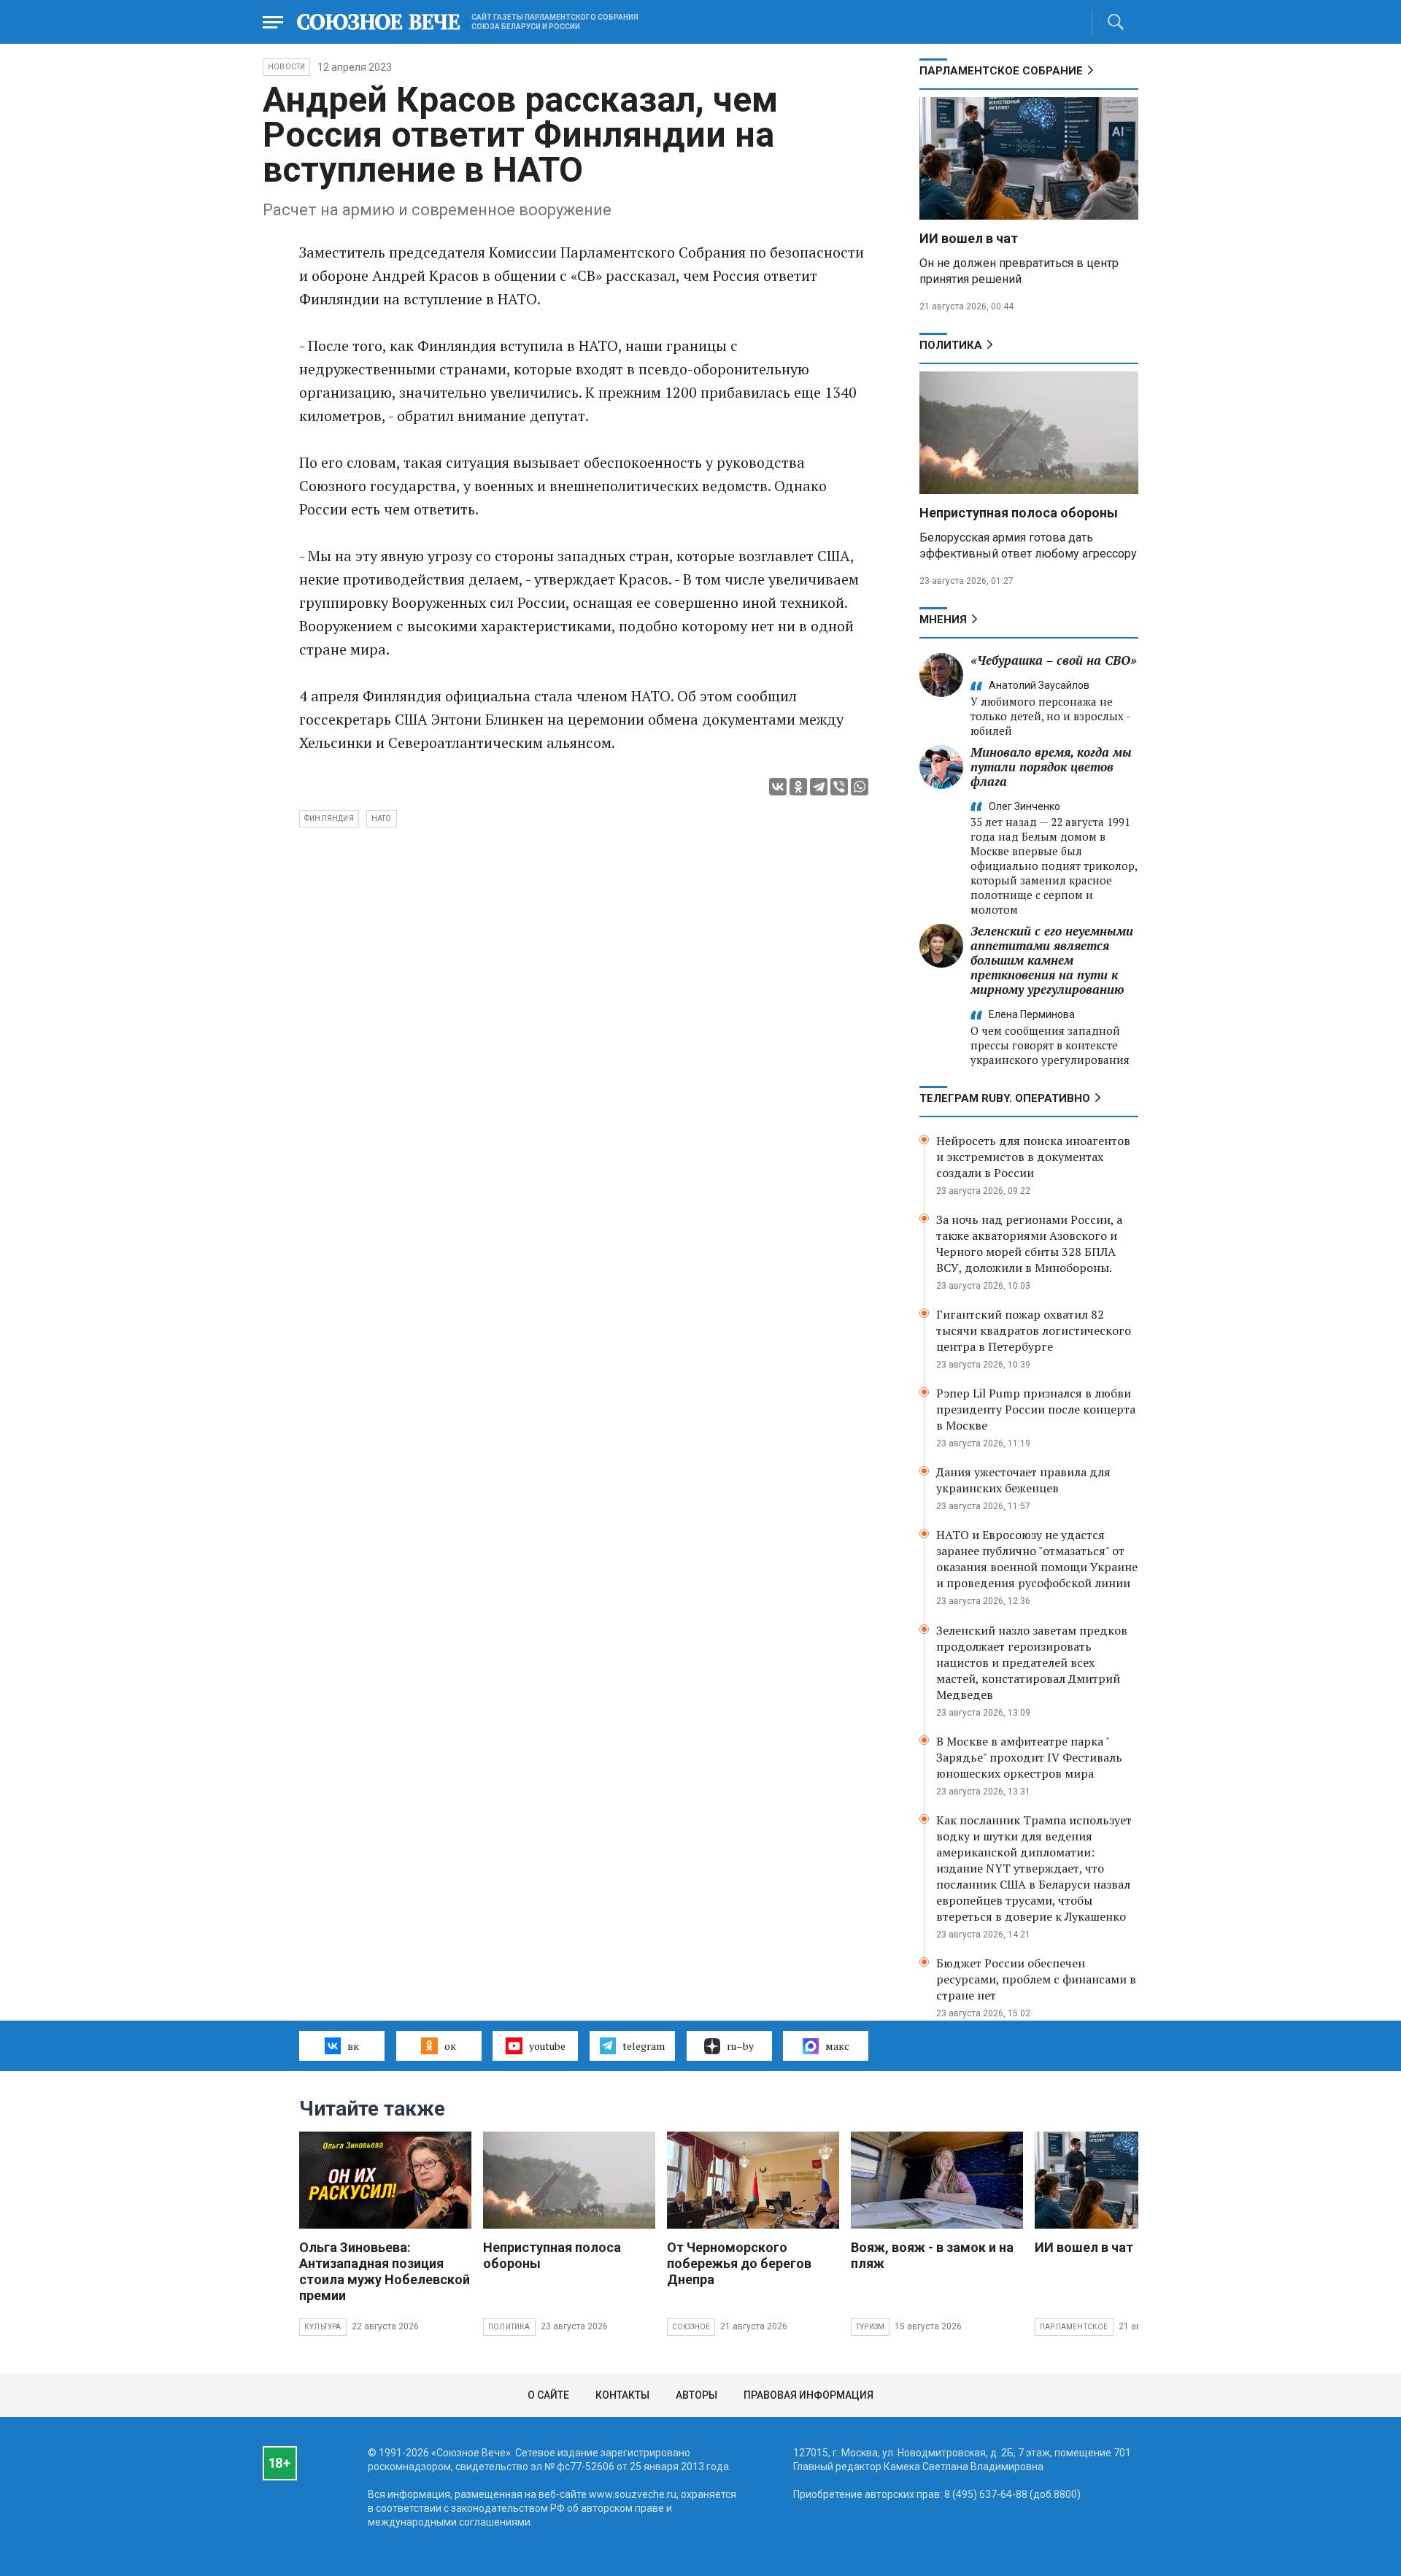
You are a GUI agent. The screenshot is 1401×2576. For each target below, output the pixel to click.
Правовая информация (808, 2395)
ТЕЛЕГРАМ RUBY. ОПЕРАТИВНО (1005, 1098)
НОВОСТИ (286, 67)
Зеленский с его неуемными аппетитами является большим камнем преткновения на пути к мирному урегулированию (1052, 960)
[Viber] (839, 787)
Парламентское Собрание (1001, 71)
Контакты (622, 2395)
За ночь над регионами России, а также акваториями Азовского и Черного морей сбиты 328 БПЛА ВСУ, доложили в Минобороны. (1029, 1243)
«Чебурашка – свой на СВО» (1054, 660)
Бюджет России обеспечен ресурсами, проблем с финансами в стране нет (1036, 1979)
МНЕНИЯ (943, 620)
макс (837, 2046)
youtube (547, 2046)
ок (450, 2046)
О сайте (548, 2395)
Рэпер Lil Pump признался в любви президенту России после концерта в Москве (1036, 1409)
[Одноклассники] (798, 787)
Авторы (696, 2395)
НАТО (382, 818)
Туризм (870, 2327)
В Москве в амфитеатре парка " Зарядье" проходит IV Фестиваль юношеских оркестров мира (1029, 1757)
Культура (323, 2327)
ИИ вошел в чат (969, 238)
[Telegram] (819, 787)
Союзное (691, 2327)
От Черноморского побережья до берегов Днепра (739, 2263)
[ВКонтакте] (778, 787)
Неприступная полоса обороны (1019, 513)
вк (353, 2046)
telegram (644, 2046)
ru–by (740, 2046)
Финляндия (329, 818)
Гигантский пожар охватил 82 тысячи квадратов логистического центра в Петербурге (1034, 1330)
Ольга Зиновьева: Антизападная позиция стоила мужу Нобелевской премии (385, 2271)
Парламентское (1074, 2327)
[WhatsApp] (860, 787)
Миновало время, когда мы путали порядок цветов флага (1051, 767)
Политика (951, 345)
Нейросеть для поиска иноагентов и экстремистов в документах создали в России (1033, 1157)
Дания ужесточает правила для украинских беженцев (1023, 1480)
